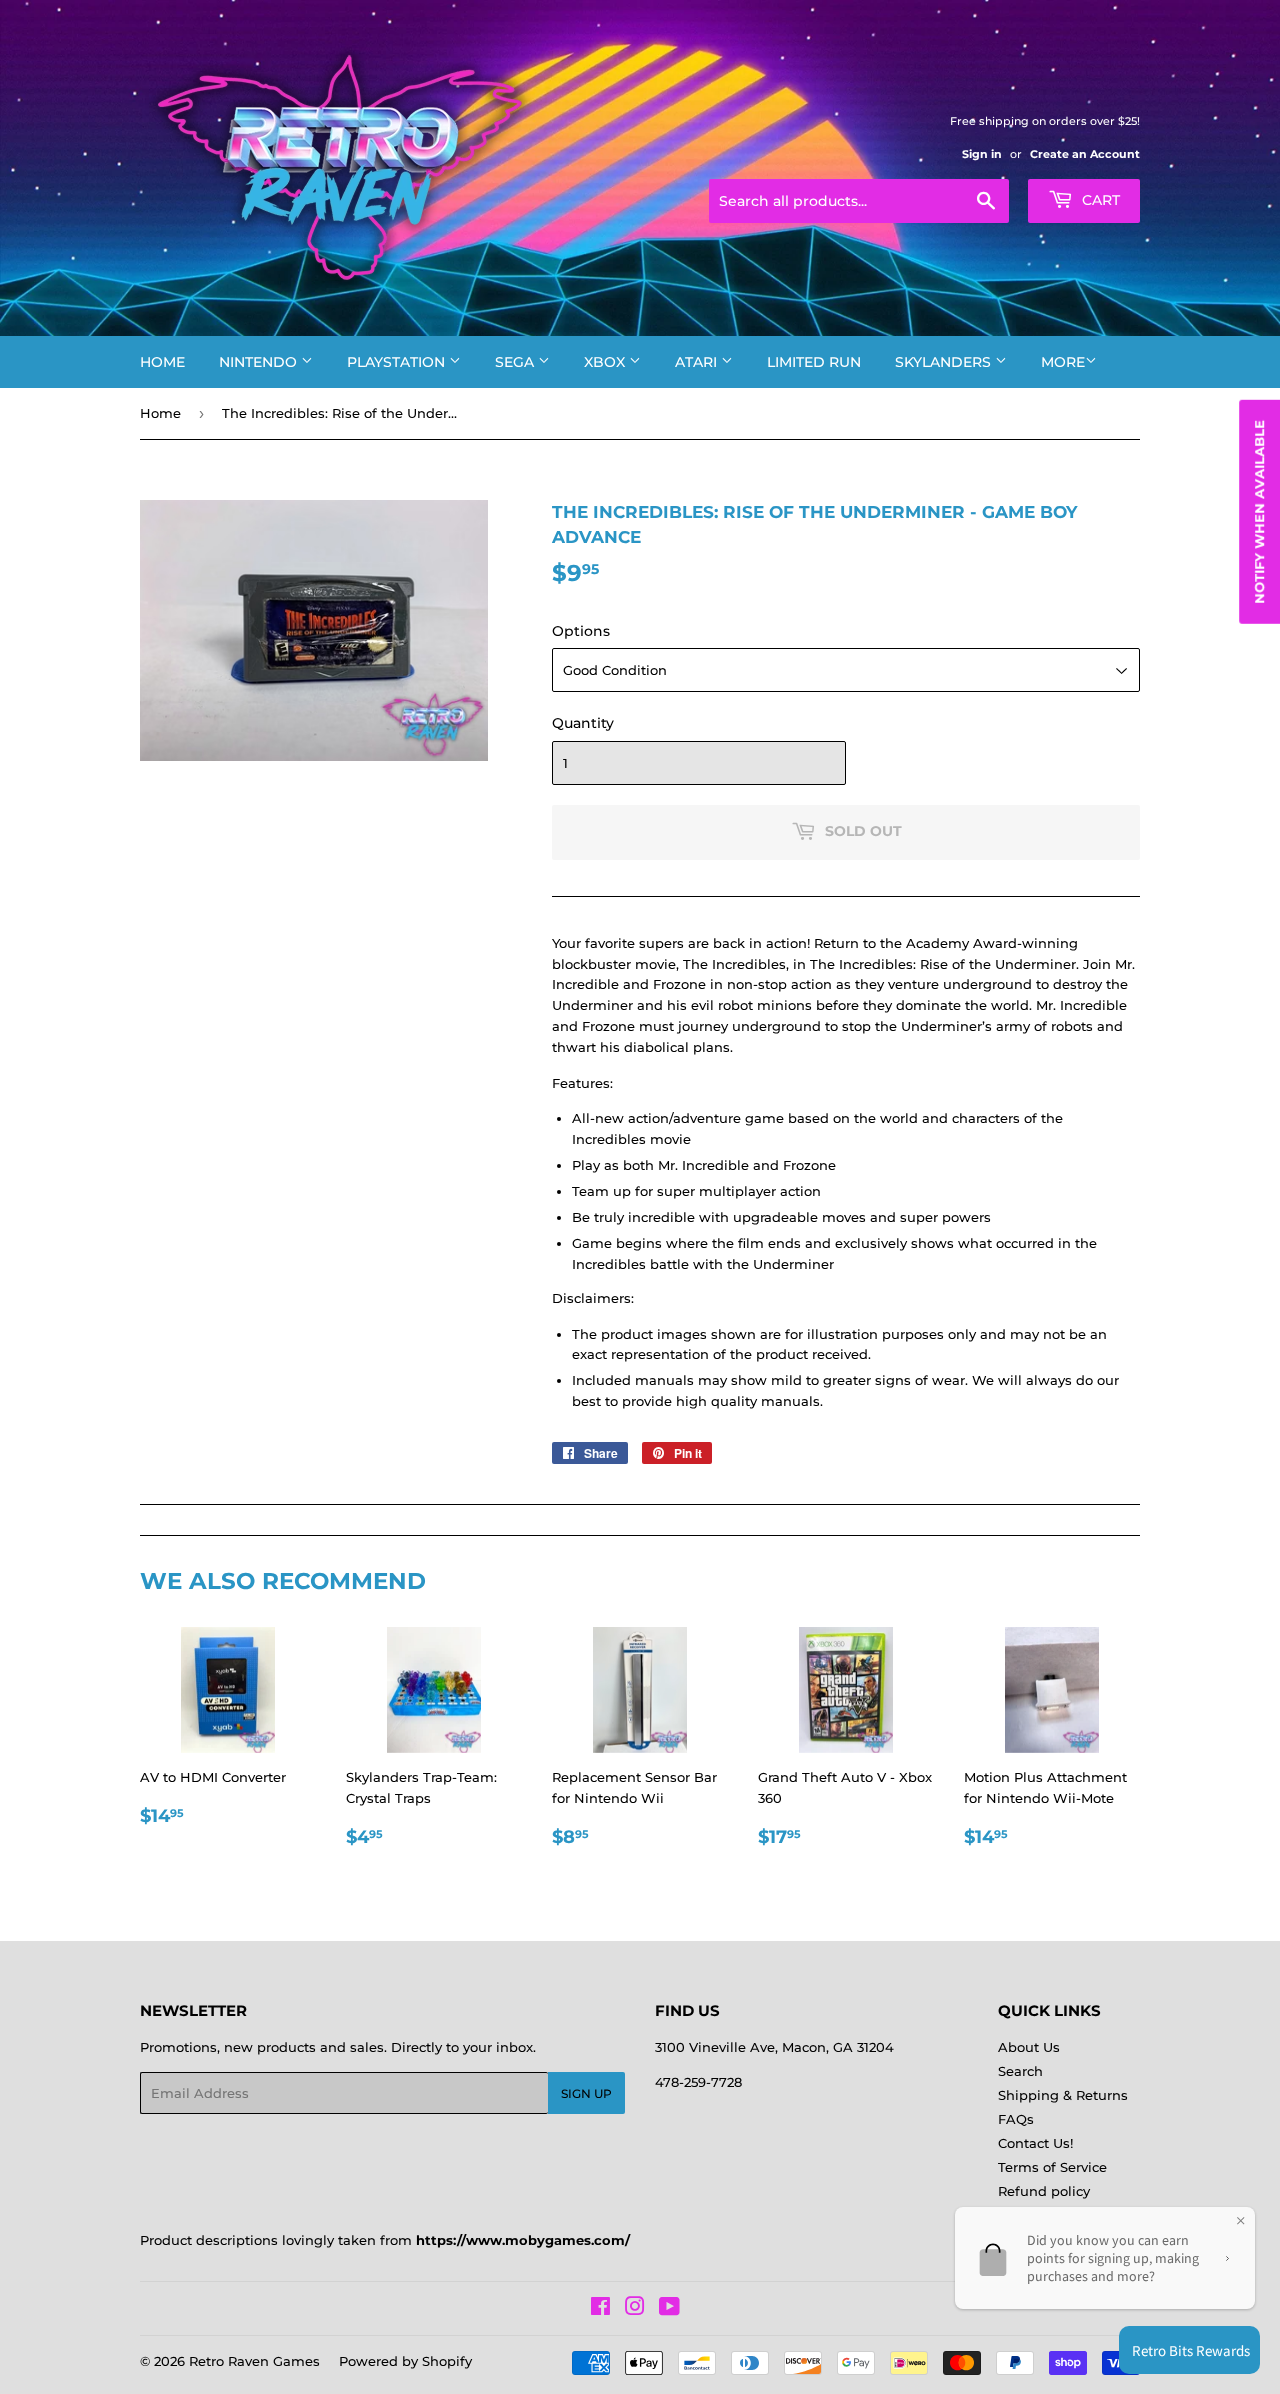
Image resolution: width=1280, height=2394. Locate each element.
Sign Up (586, 2093)
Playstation (398, 362)
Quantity (583, 723)
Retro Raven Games (254, 2361)
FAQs (1016, 2119)
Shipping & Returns (1063, 2095)
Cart (1099, 200)
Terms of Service (1052, 2167)
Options (581, 631)
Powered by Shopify (405, 2361)
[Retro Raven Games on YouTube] (669, 2309)
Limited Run (814, 362)
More (1063, 362)
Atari (698, 362)
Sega (516, 362)
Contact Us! (1035, 2143)
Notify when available (1259, 512)
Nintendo (260, 362)
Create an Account (1085, 154)
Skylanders (945, 362)
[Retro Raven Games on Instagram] (635, 2309)
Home (162, 362)
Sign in (982, 154)
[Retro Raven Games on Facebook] (600, 2309)
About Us (1029, 2047)
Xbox (606, 362)
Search (1020, 2071)
